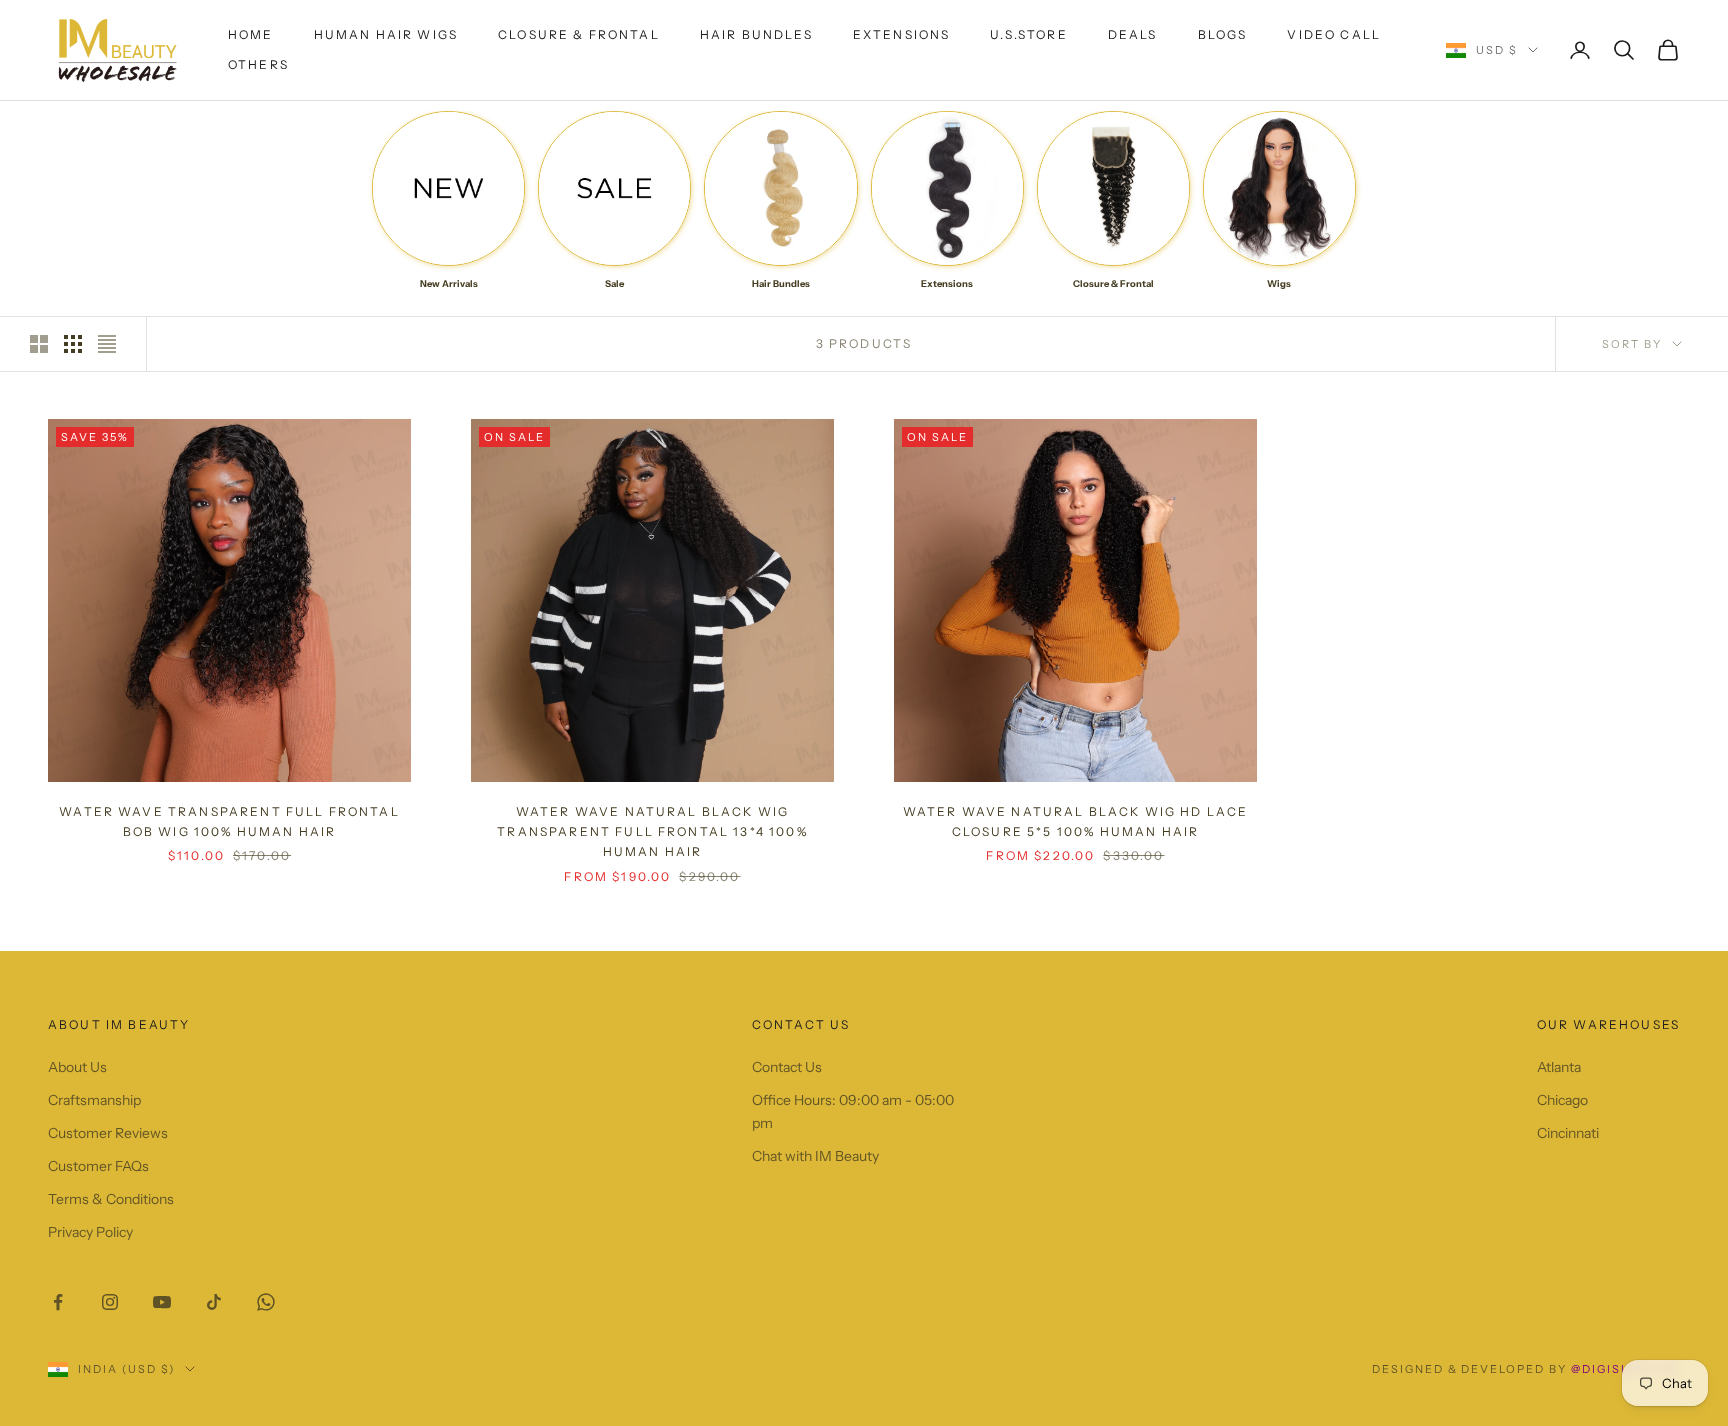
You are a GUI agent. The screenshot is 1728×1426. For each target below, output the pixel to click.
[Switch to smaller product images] (73, 344)
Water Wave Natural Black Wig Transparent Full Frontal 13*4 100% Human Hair (652, 832)
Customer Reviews (108, 1133)
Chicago (1562, 1100)
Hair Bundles (756, 34)
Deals (1133, 34)
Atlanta (1559, 1067)
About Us (77, 1067)
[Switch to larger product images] (39, 344)
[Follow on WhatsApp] (266, 1302)
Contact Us (787, 1067)
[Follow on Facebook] (58, 1302)
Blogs (1223, 34)
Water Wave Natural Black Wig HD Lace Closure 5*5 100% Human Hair (1076, 821)
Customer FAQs (98, 1166)
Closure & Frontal (579, 34)
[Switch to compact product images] (107, 344)
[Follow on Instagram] (110, 1302)
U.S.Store (1028, 34)
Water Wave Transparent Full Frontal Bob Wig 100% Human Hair (229, 821)
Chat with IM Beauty (815, 1156)
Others (258, 64)
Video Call (1334, 34)
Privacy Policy (90, 1232)
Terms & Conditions (111, 1199)
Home (251, 34)
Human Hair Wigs (386, 34)
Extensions (902, 34)
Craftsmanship (94, 1100)
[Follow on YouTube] (162, 1302)
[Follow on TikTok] (214, 1302)
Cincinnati (1568, 1133)
